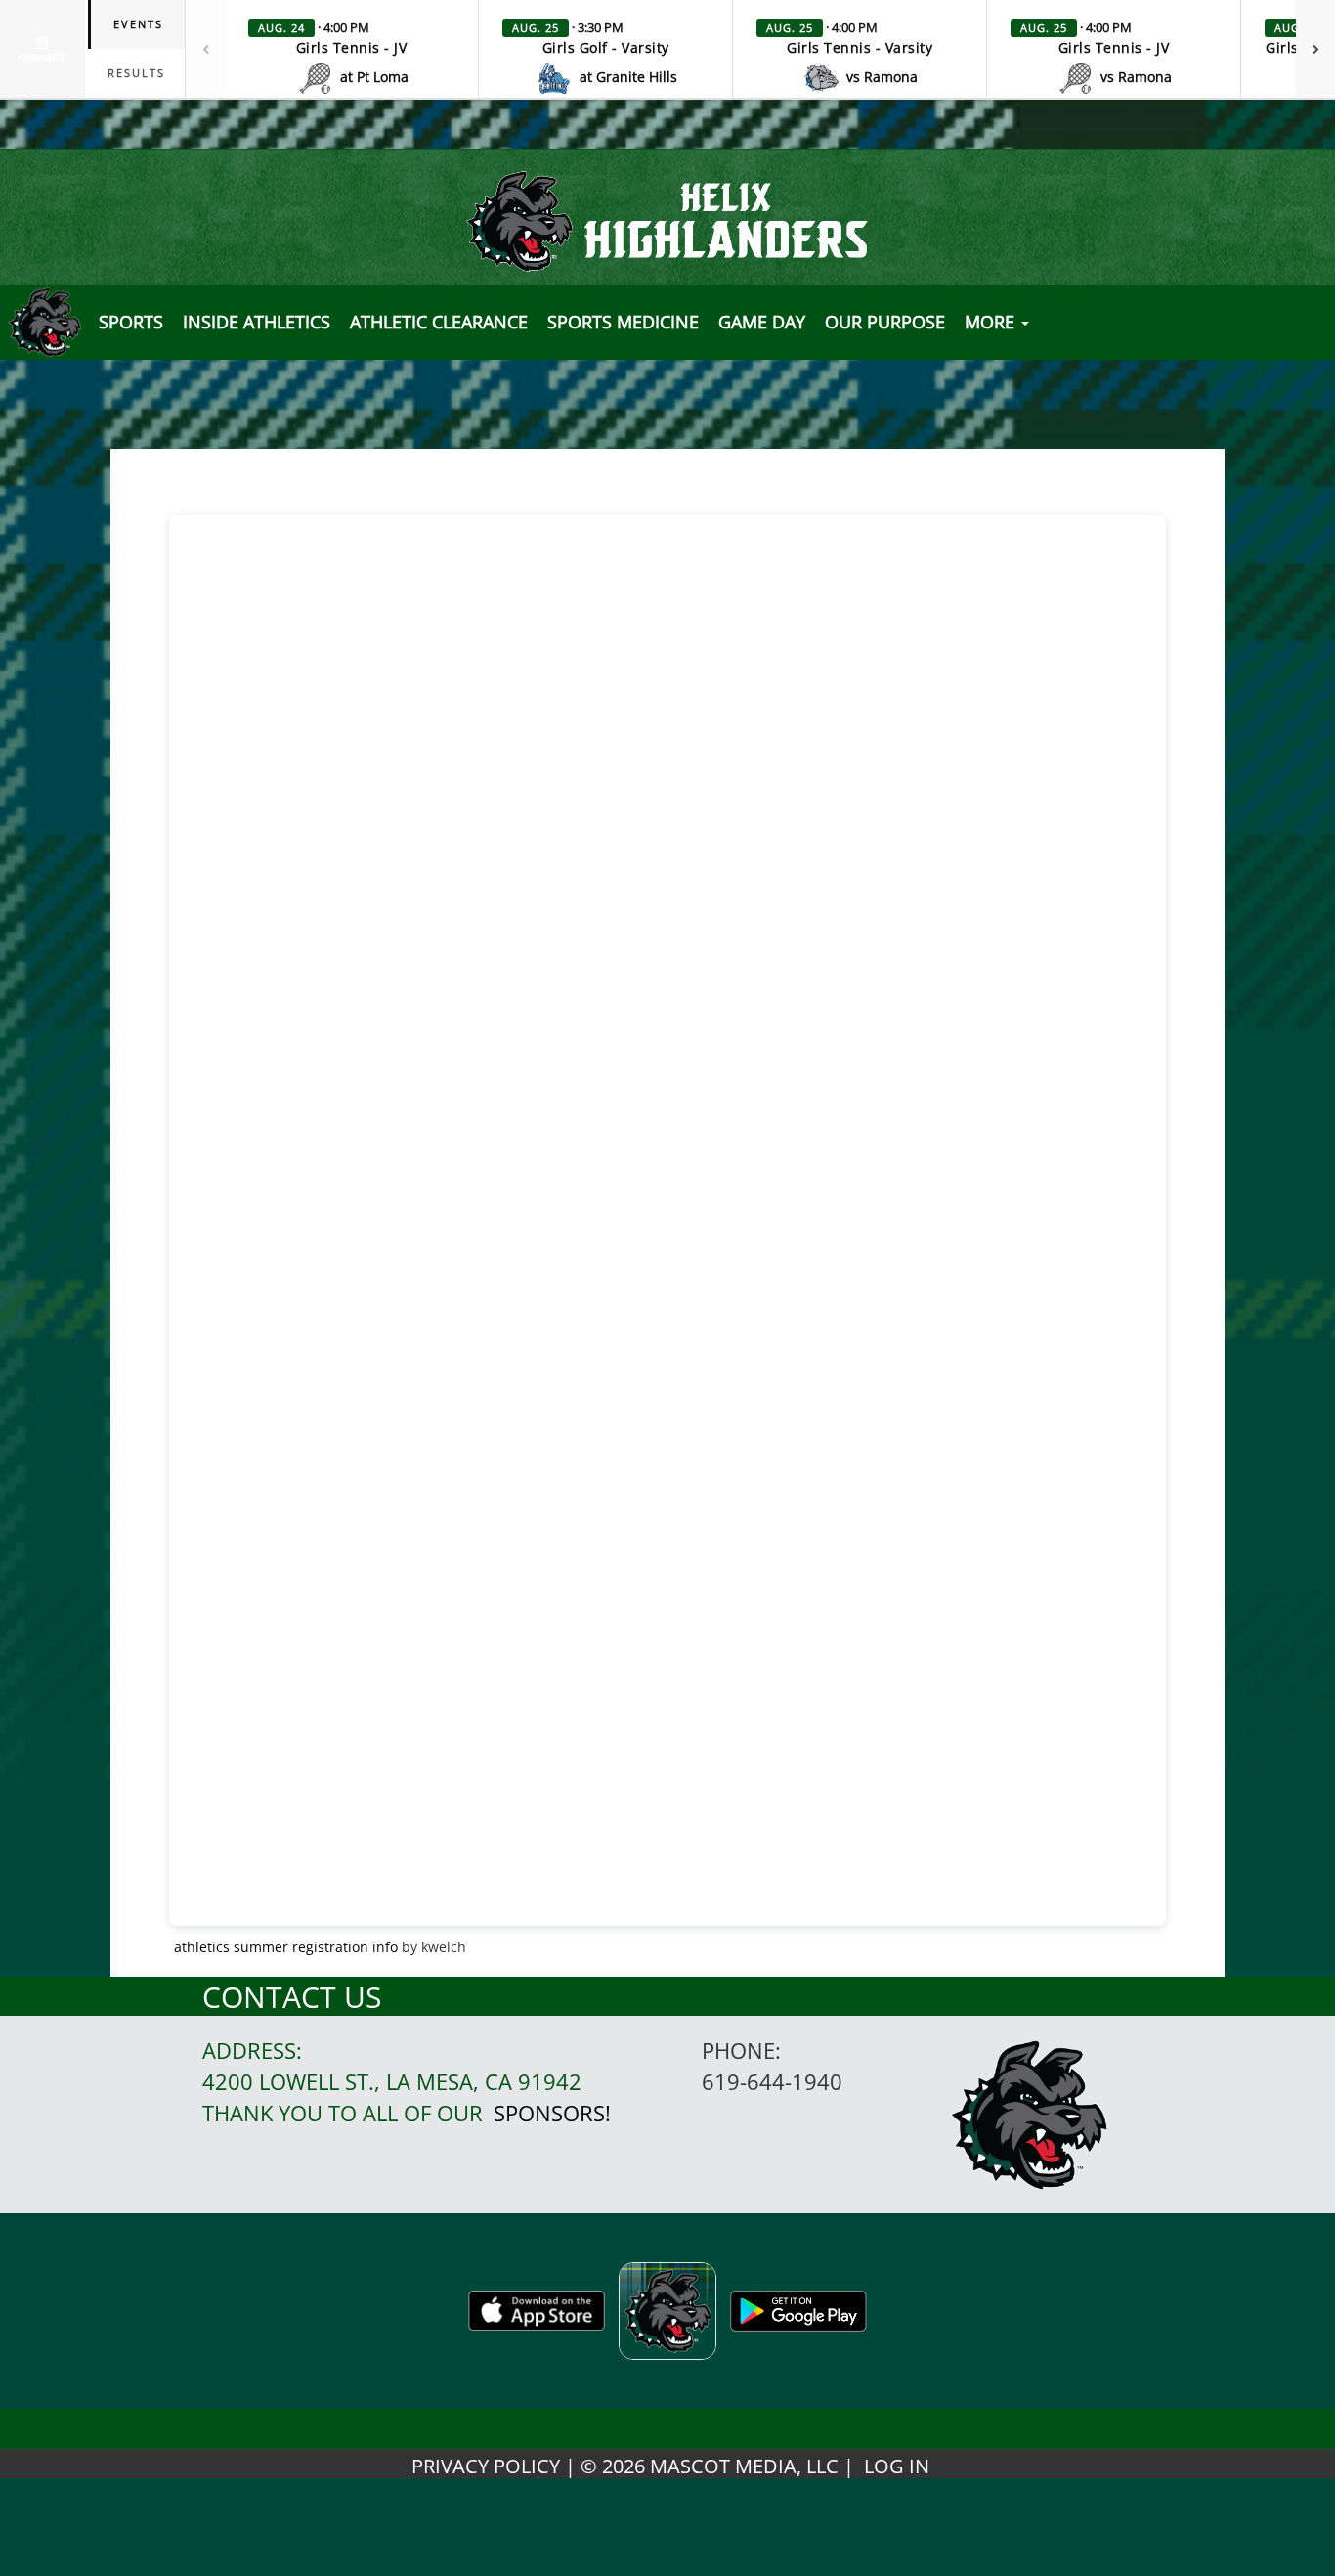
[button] (352, 54)
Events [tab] (138, 24)
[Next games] (1315, 49)
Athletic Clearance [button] (439, 322)
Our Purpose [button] (885, 322)
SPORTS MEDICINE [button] (623, 322)
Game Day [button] (762, 322)
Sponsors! (552, 2113)
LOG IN (897, 2466)
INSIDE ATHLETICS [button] (257, 322)
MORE (992, 322)
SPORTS (131, 322)
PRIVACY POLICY (486, 2466)
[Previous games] (205, 49)
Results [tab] (136, 73)
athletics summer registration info (286, 1947)
